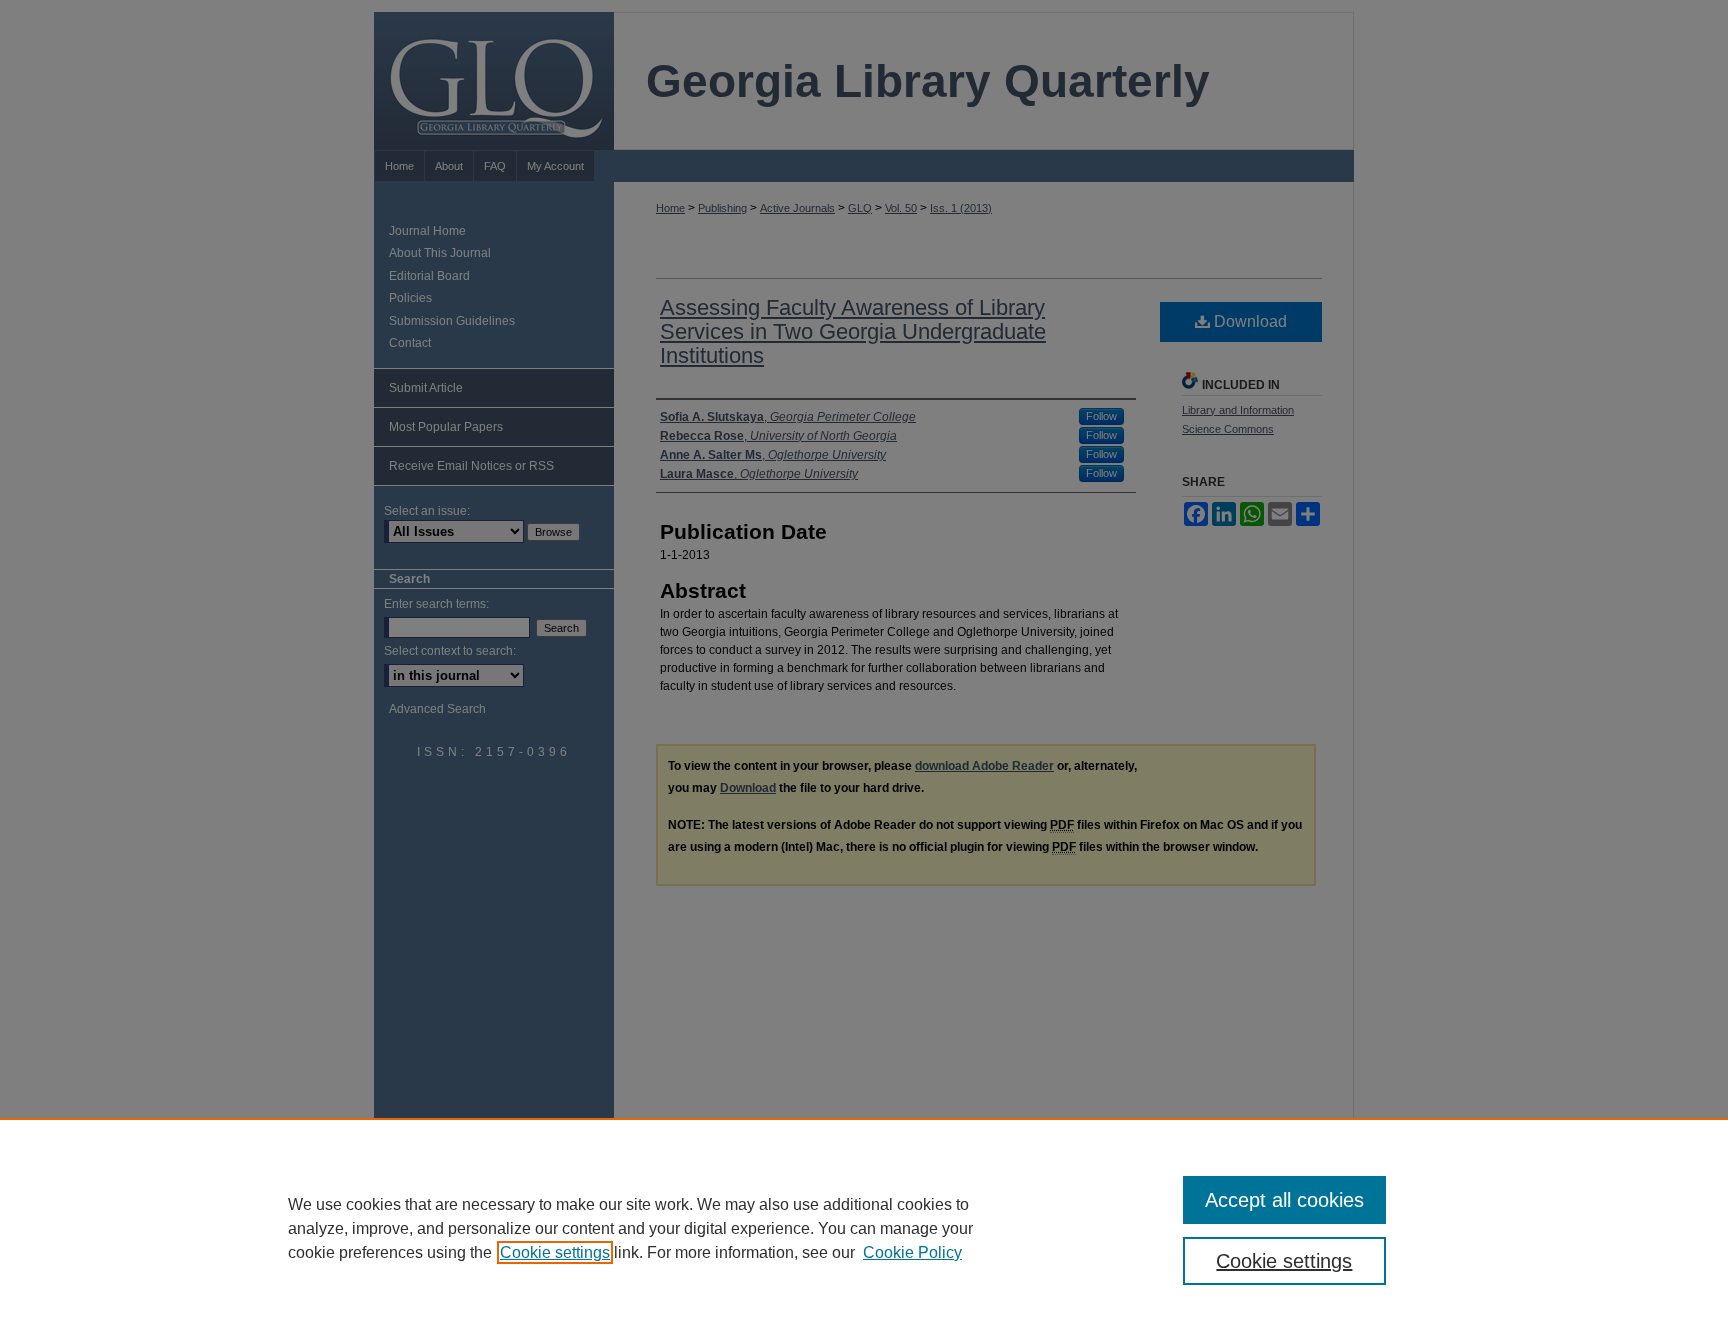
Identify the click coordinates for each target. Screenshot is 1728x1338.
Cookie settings (555, 1252)
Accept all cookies (1284, 1200)
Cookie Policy (912, 1252)
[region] (864, 1228)
